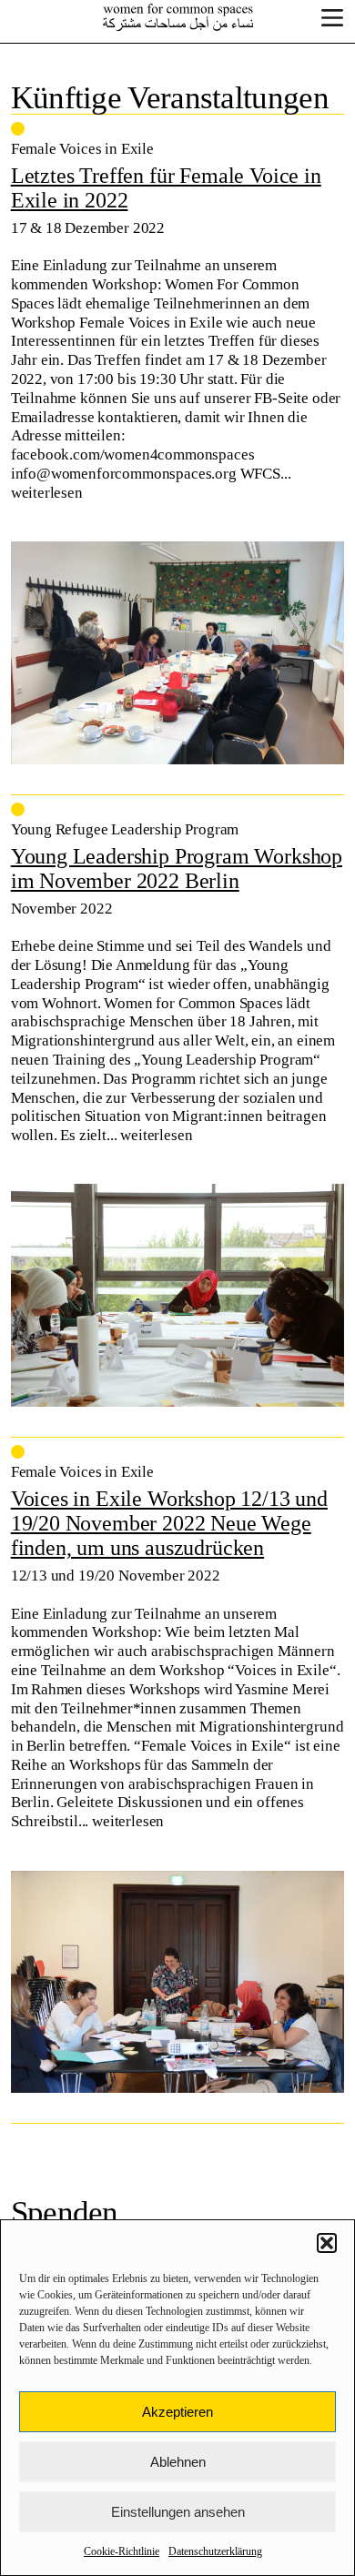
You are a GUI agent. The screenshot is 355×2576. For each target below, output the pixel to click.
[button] (327, 2243)
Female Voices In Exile (177, 17)
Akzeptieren (177, 2412)
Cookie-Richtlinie (122, 2551)
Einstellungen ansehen (178, 2512)
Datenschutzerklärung (215, 2551)
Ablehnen (178, 2462)
